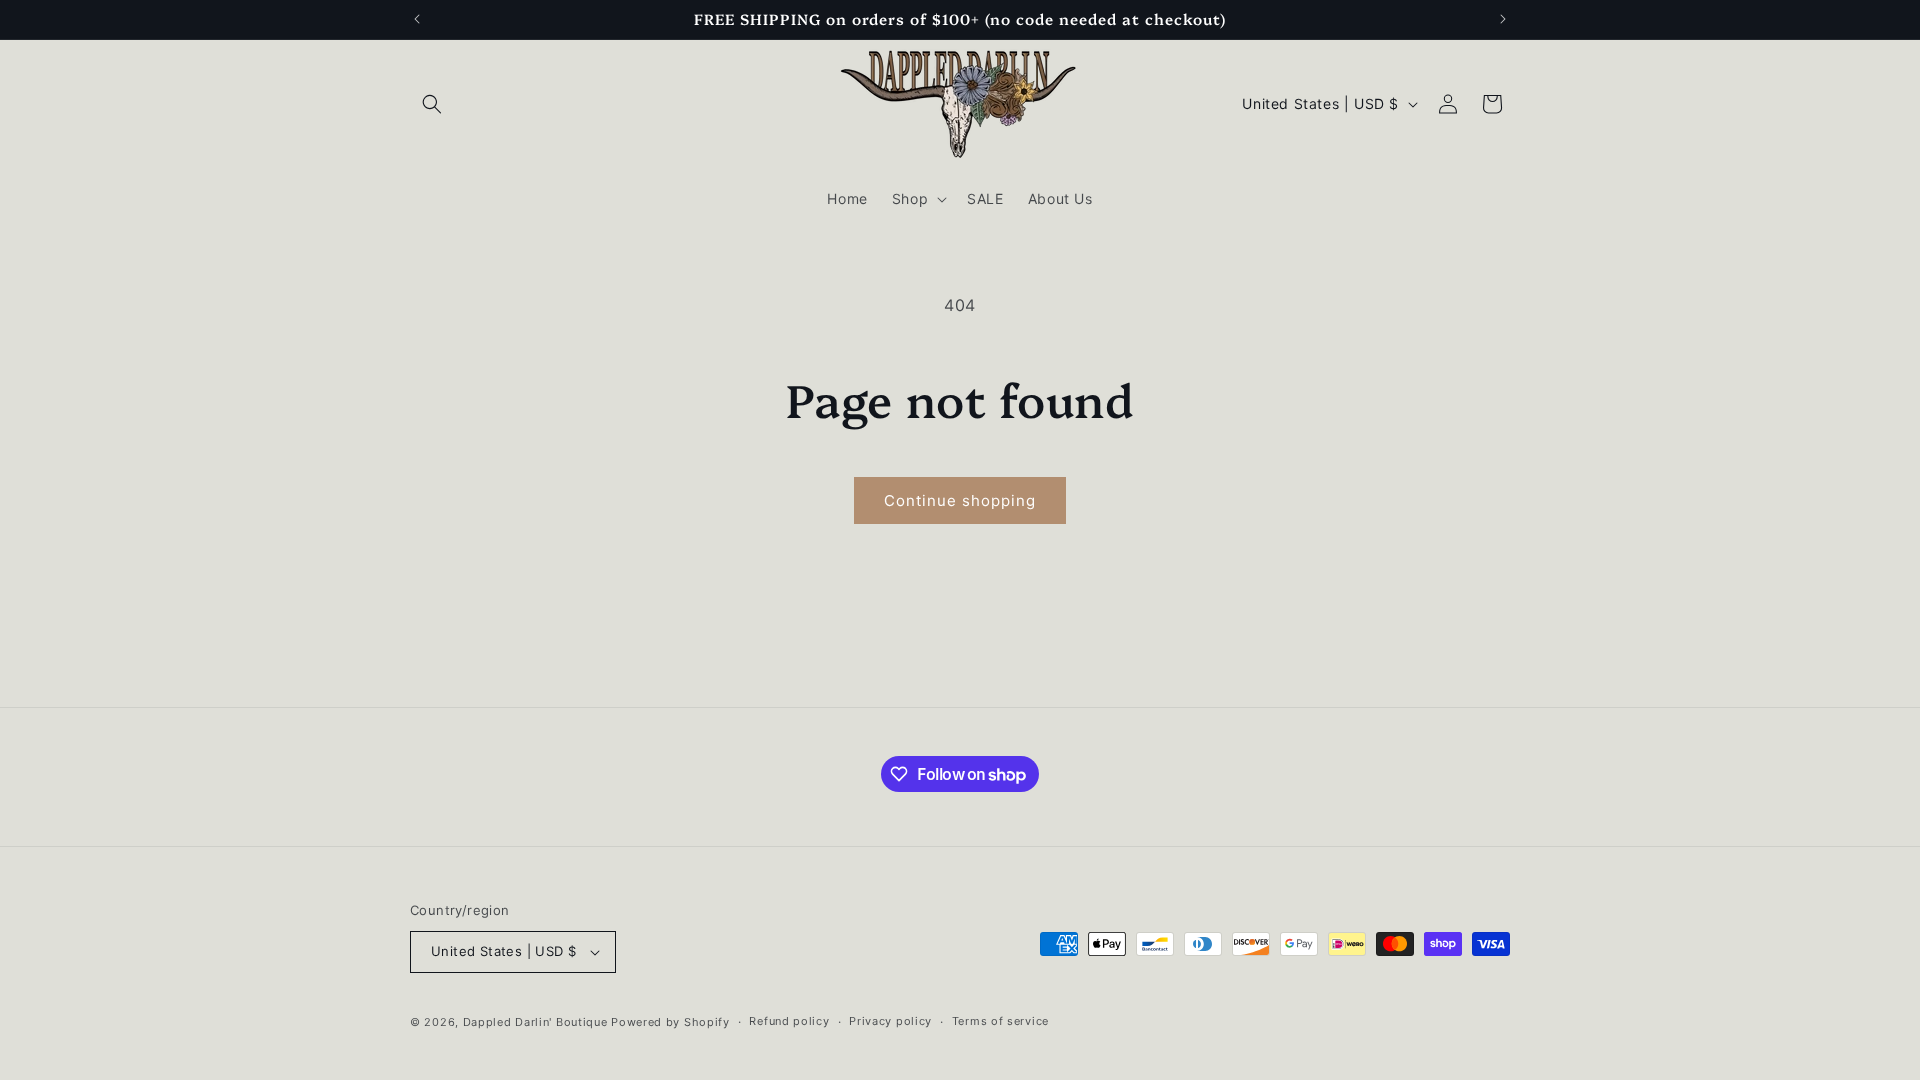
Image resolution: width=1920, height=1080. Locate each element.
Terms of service (1000, 1021)
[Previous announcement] (417, 19)
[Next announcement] (1503, 19)
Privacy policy (890, 1021)
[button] (432, 104)
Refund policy (789, 1021)
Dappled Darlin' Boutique (535, 1022)
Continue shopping (960, 500)
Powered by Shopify (670, 1022)
